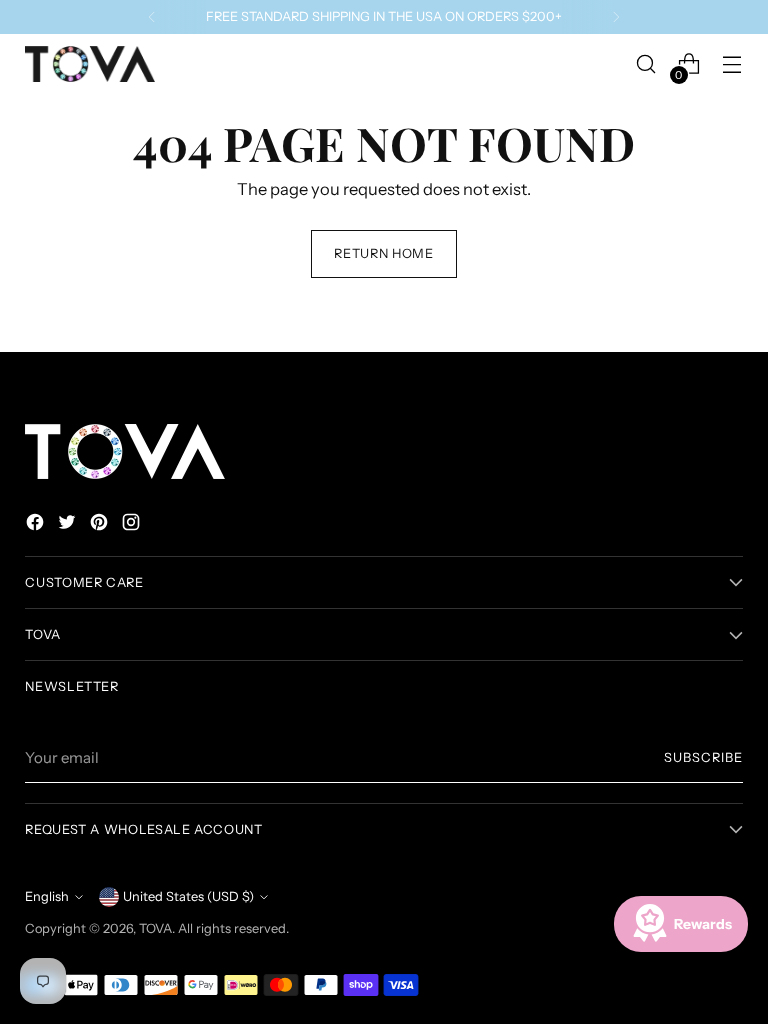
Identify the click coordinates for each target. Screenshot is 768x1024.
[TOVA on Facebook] (37, 525)
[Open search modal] (646, 64)
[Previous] (152, 17)
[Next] (616, 17)
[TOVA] (90, 64)
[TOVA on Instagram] (133, 525)
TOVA (155, 928)
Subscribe (703, 757)
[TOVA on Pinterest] (101, 525)
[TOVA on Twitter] (69, 525)
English (47, 896)
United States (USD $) (188, 896)
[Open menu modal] (732, 64)
